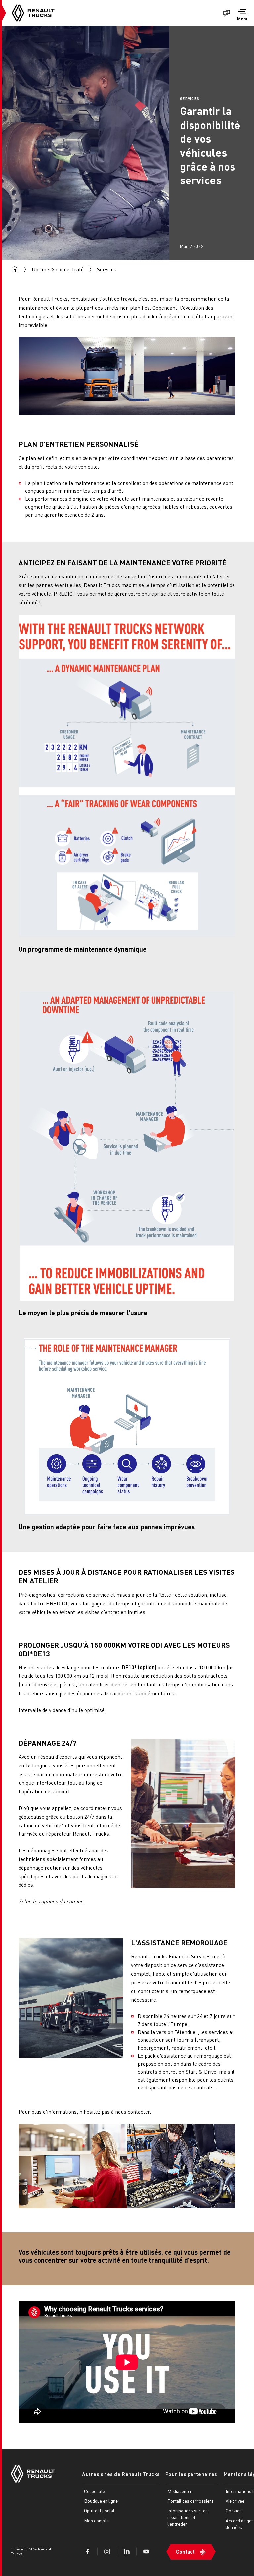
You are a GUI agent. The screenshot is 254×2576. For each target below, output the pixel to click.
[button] (243, 16)
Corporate (94, 2491)
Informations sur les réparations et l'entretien (188, 2517)
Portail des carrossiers (190, 2501)
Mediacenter (180, 2491)
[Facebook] (88, 2551)
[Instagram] (107, 2551)
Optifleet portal (99, 2510)
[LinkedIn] (127, 2551)
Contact (185, 2552)
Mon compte (96, 2520)
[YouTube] (146, 2551)
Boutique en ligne (101, 2501)
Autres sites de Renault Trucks (121, 2474)
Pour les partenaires (191, 2474)
